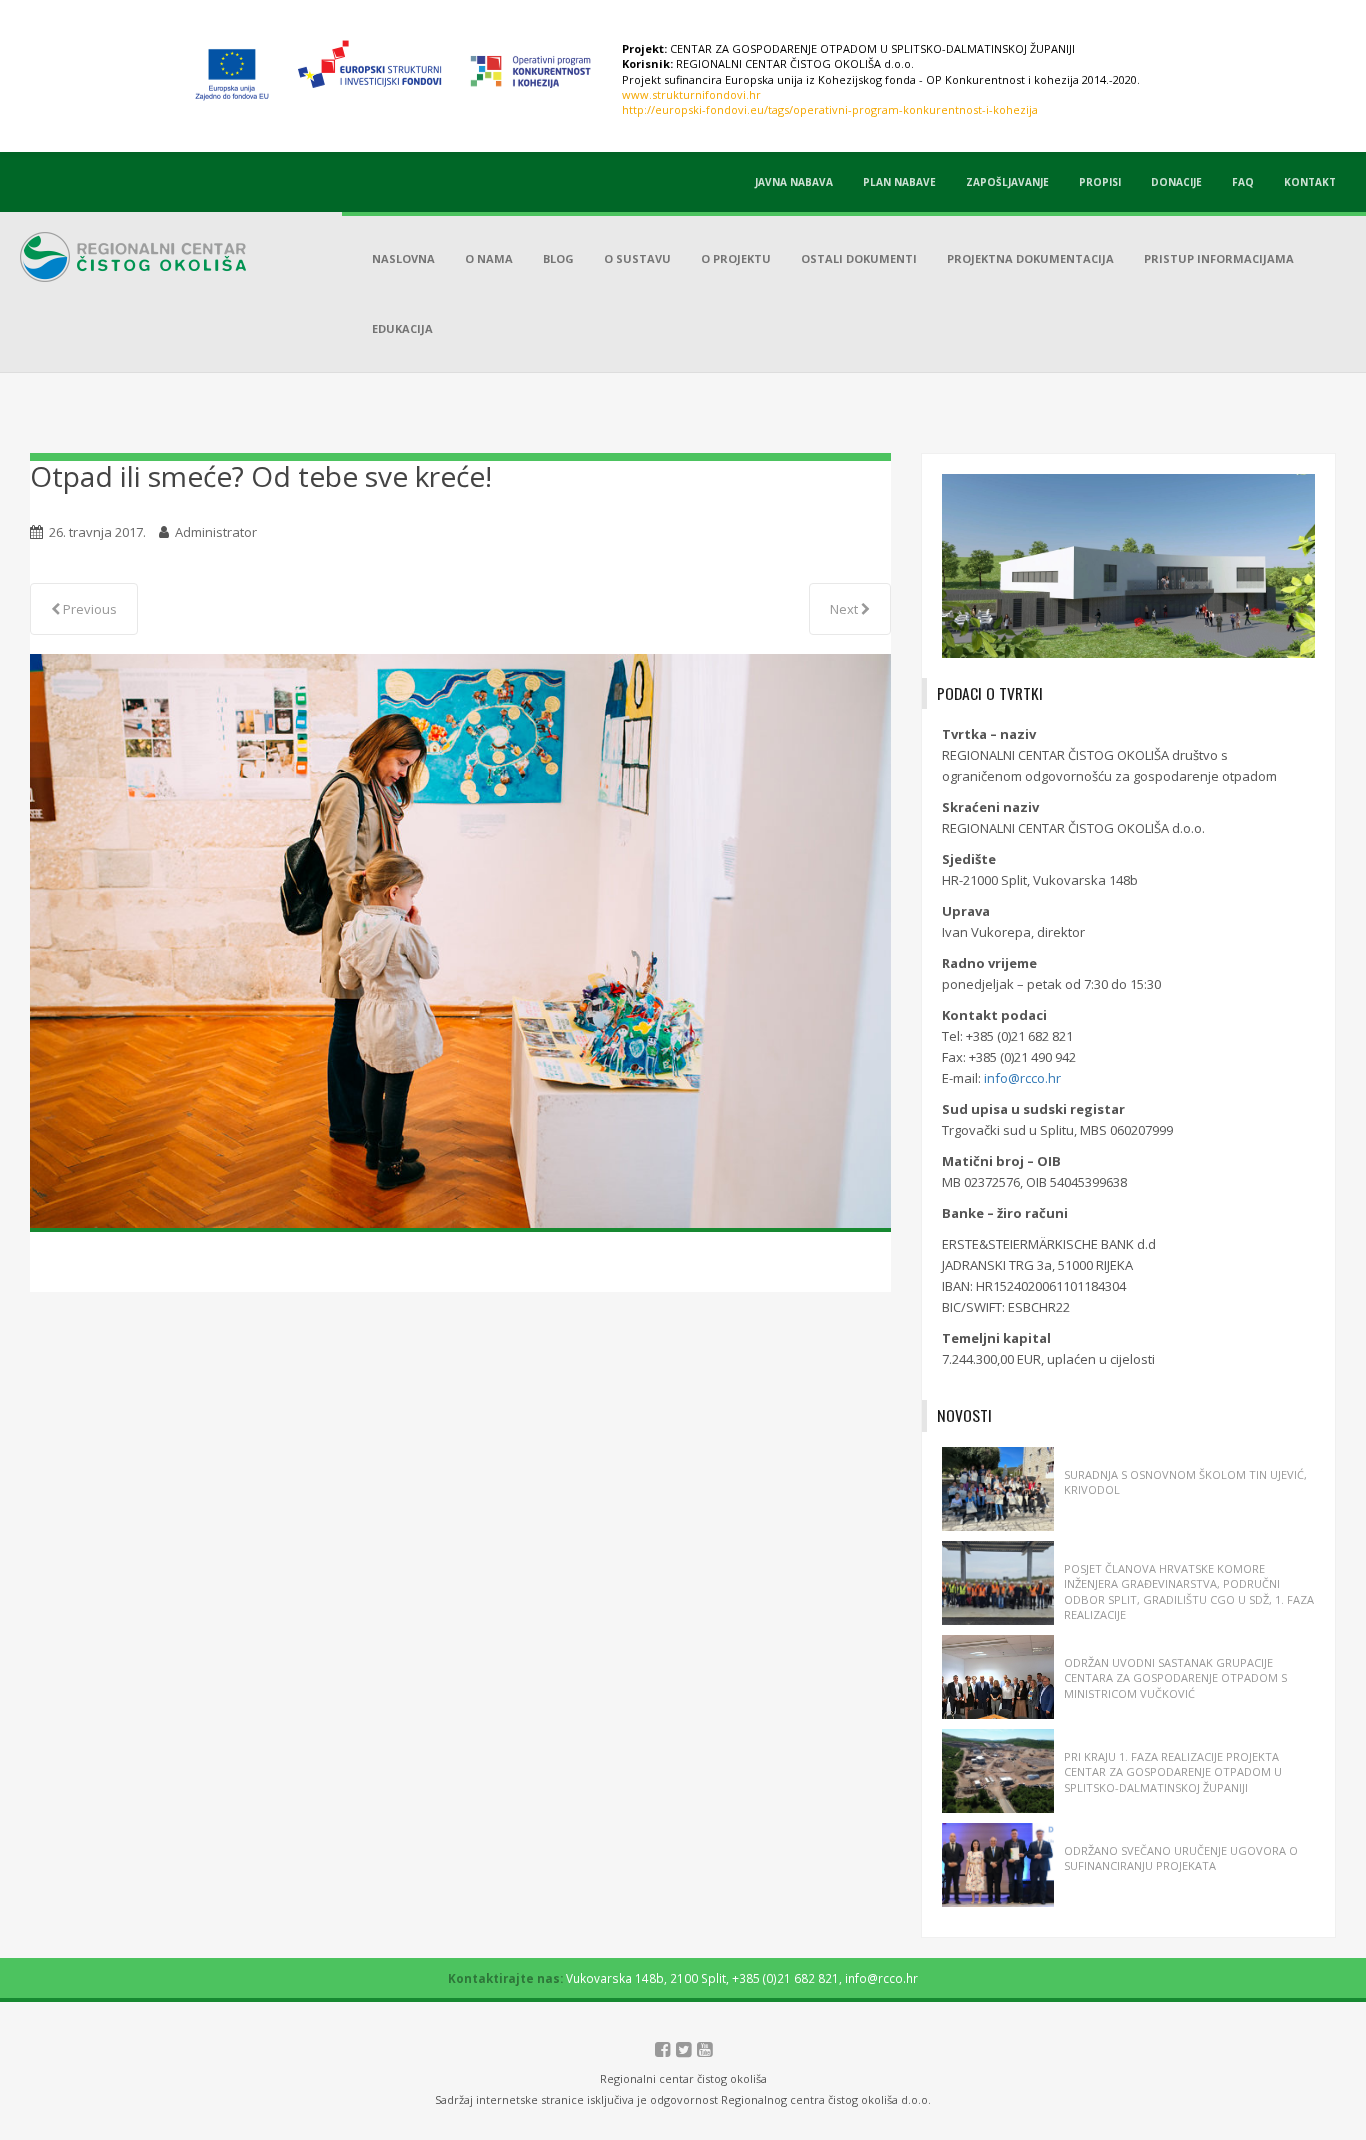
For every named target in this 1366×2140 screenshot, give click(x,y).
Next (845, 609)
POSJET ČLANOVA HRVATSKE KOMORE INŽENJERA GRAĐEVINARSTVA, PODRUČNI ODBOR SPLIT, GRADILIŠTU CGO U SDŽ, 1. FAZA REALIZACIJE (1189, 1591)
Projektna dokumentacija (1030, 258)
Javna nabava (794, 182)
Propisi (1100, 182)
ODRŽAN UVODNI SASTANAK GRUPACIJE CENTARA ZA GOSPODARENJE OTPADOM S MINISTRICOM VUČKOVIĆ (1175, 1678)
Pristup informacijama (1219, 258)
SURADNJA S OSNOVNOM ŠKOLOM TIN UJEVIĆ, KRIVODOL (1185, 1482)
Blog (558, 258)
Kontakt (1310, 182)
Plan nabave (899, 182)
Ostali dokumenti (859, 258)
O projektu (736, 258)
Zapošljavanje (1007, 182)
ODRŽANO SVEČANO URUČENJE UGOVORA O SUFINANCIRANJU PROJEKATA (1181, 1858)
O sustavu (637, 258)
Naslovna (403, 258)
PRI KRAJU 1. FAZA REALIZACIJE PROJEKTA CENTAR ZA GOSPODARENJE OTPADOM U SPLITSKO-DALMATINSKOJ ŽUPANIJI (1173, 1772)
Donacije (1176, 182)
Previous (88, 609)
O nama (489, 258)
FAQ (1243, 182)
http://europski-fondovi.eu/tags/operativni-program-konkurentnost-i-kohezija (830, 109)
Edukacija (402, 328)
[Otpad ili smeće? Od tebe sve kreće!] (460, 940)
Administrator (216, 532)
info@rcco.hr (1022, 1078)
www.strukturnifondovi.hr (691, 94)
